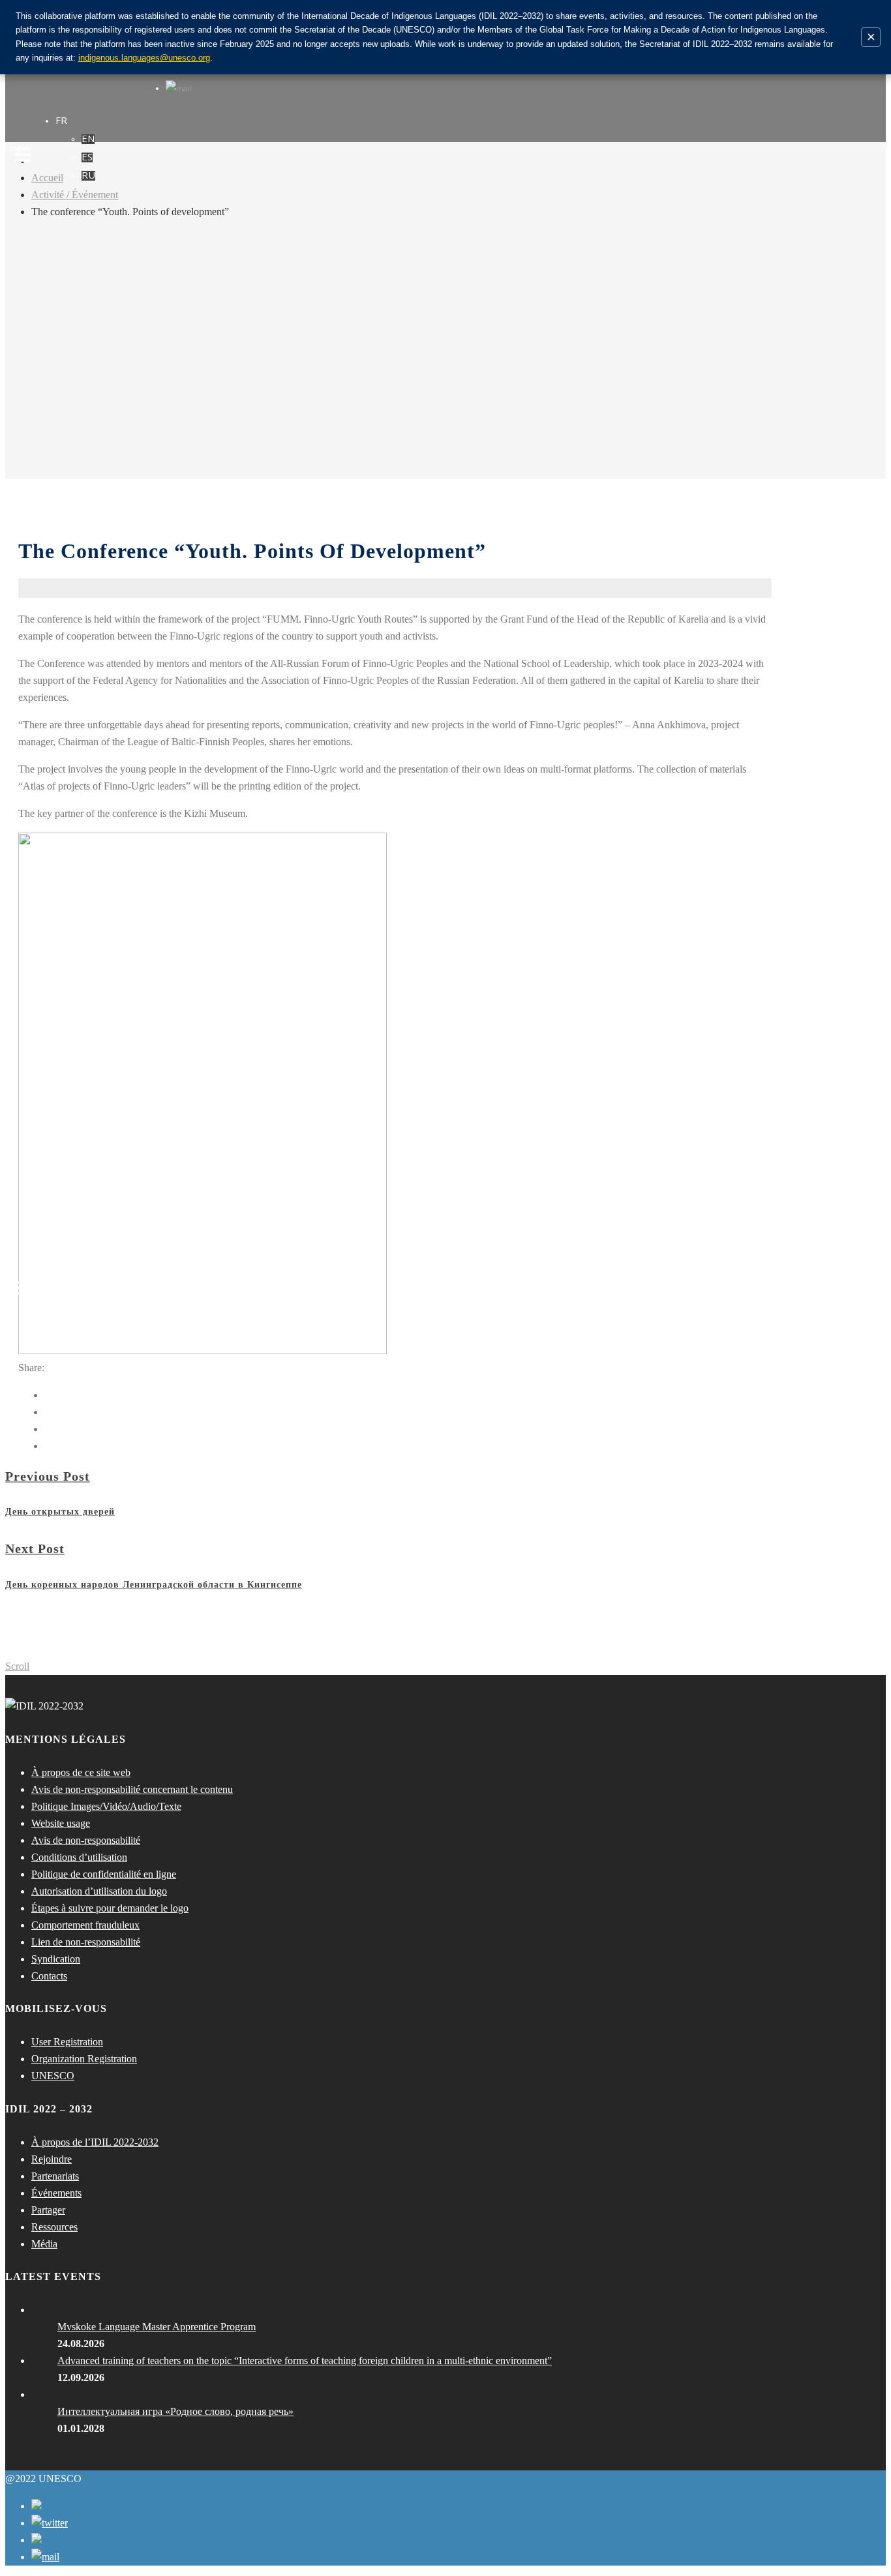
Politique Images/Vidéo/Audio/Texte (106, 1806)
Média (44, 2244)
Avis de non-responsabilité (86, 1840)
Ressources (54, 2227)
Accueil (47, 178)
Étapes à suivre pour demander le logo (110, 1908)
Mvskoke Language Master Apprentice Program (157, 2327)
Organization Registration (84, 2059)
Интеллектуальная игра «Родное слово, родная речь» (175, 2411)
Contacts (49, 1976)
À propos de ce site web (81, 1772)
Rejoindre (52, 2159)
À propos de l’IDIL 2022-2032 (95, 2142)
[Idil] (23, 1288)
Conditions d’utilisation (79, 1857)
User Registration (67, 2042)
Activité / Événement (75, 195)
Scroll (17, 1666)
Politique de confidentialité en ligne (104, 1874)
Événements (56, 2193)
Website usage (61, 1823)
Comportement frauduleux (85, 1925)
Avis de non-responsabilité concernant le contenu (132, 1789)
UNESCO (53, 2076)
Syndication (56, 1959)
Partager (48, 2210)
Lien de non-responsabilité (86, 1942)
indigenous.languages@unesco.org (144, 58)
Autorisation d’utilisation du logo (99, 1891)
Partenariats (55, 2176)
